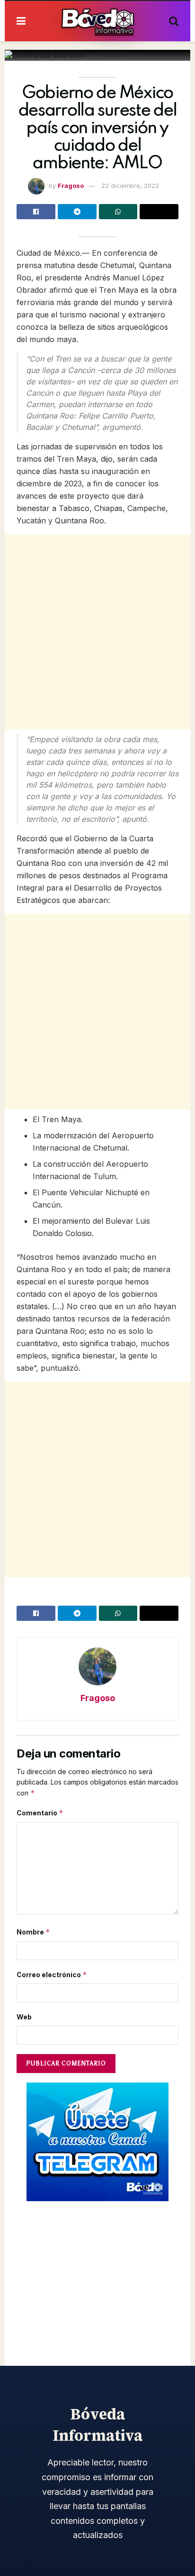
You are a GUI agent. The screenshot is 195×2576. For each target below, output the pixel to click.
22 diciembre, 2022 (130, 186)
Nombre (33, 1932)
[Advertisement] (97, 632)
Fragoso (71, 186)
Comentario (40, 1813)
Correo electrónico (52, 1975)
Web (24, 2017)
